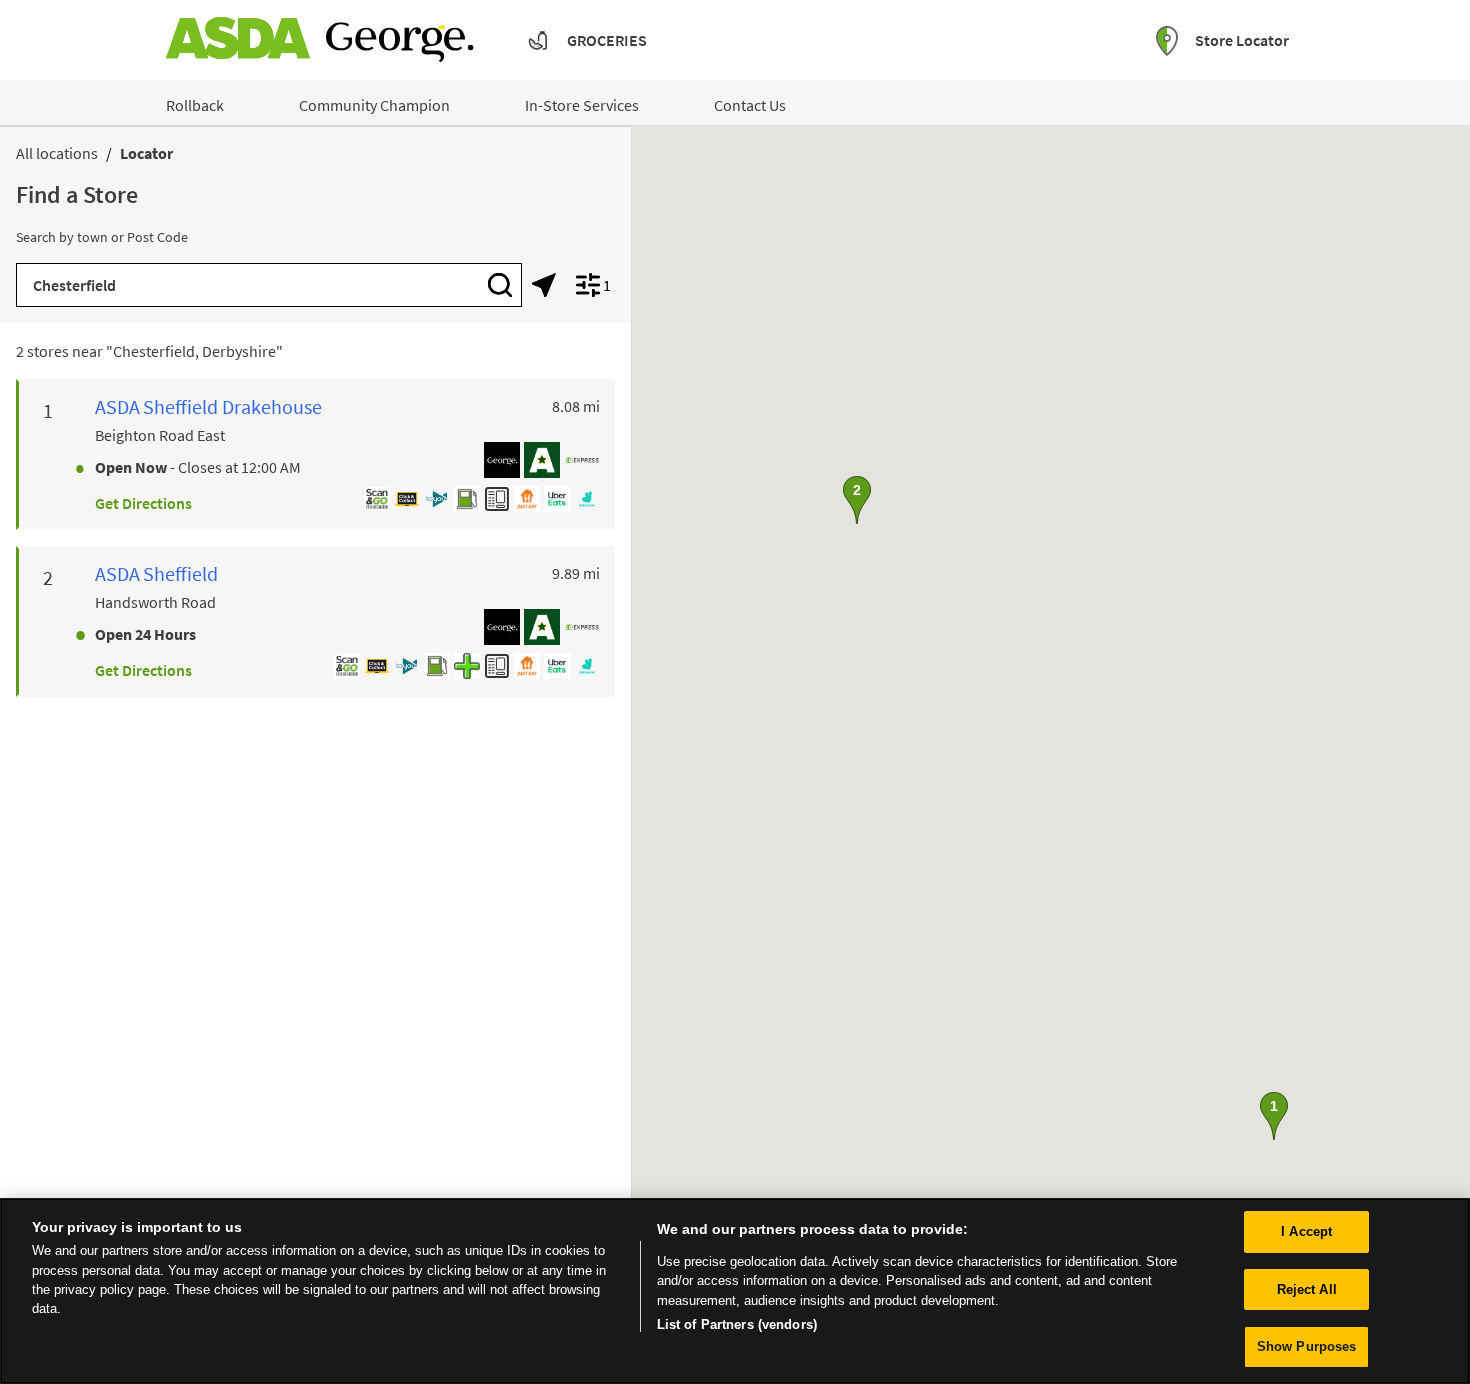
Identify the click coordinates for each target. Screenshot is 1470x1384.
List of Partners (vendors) (737, 1325)
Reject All (1307, 1289)
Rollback (195, 105)
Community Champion (374, 105)
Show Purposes (1307, 1346)
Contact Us (750, 105)
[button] (1274, 1116)
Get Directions (143, 503)
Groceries (607, 40)
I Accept (1306, 1231)
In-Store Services (582, 105)
